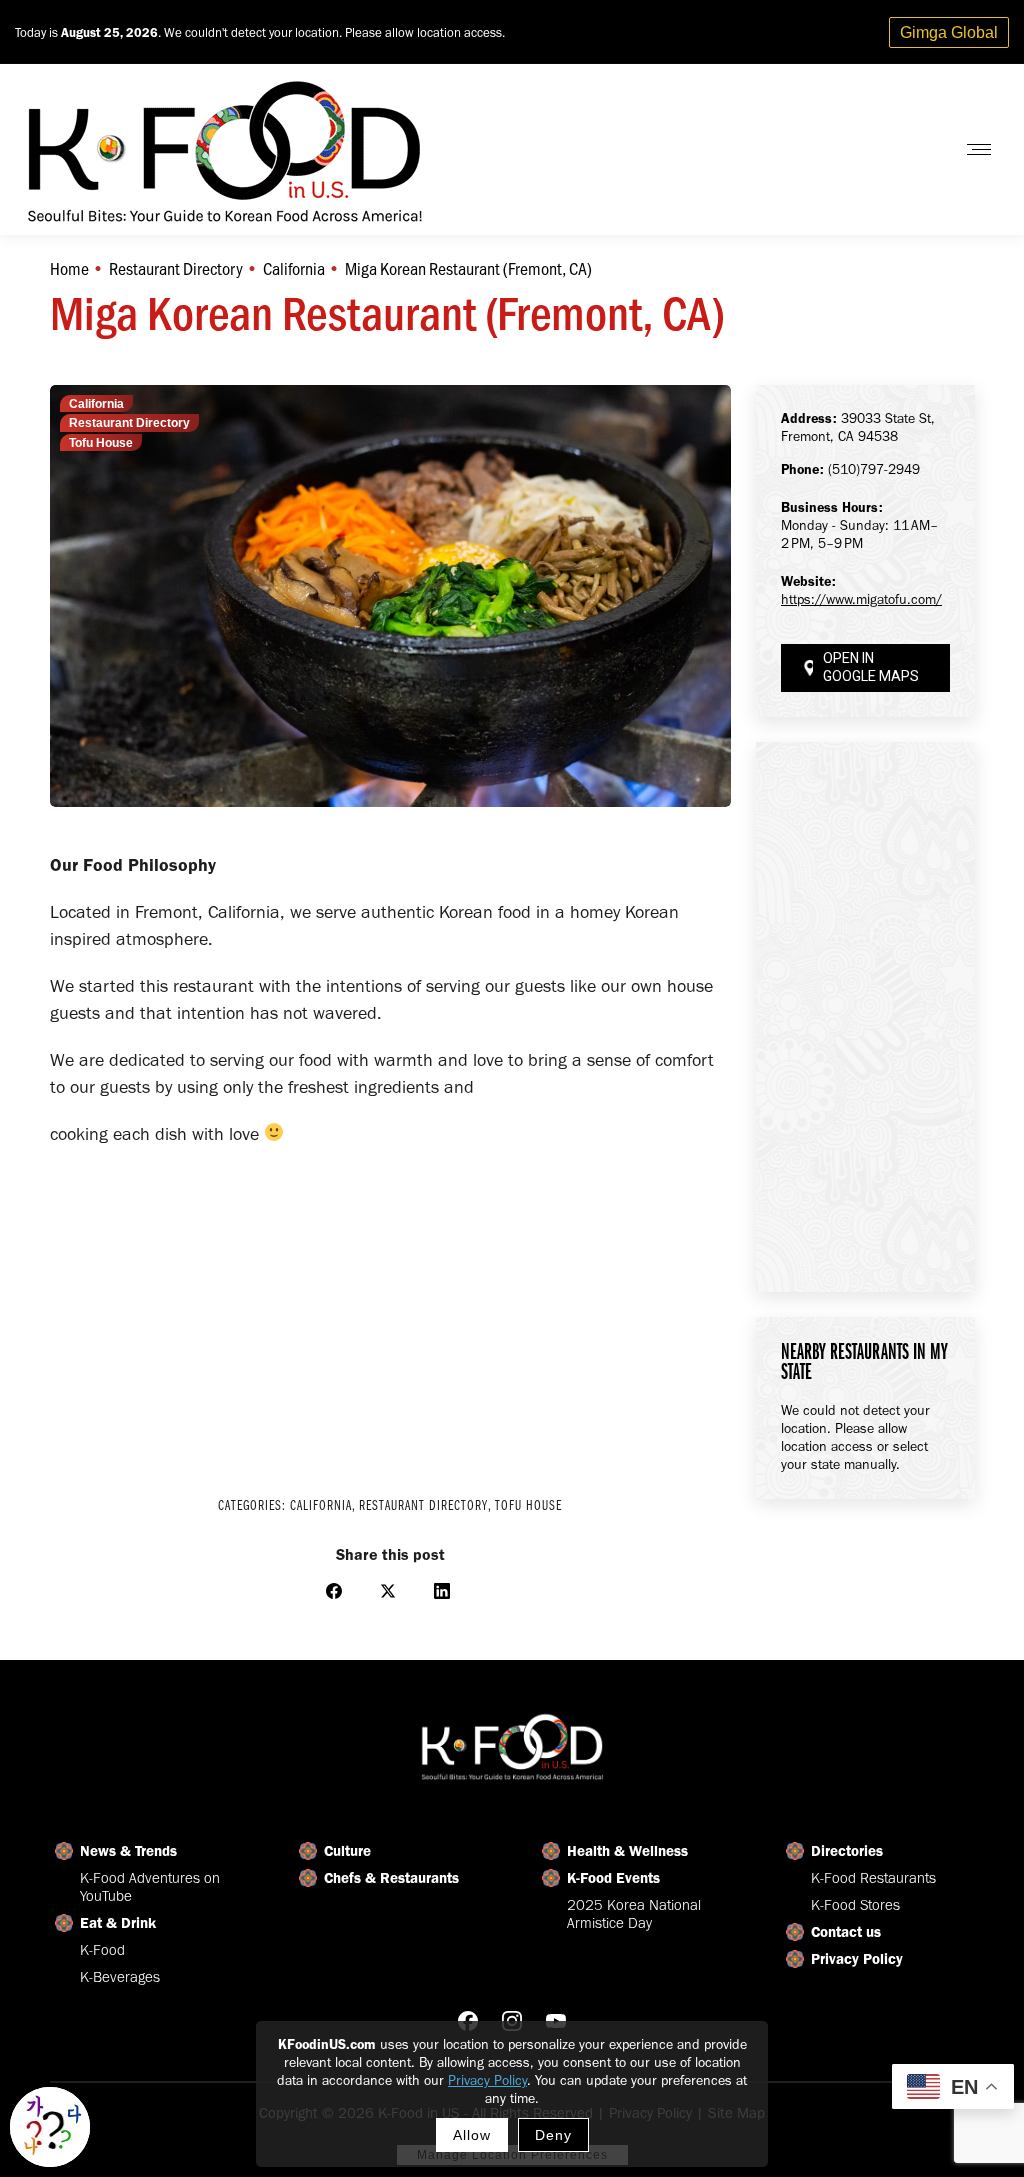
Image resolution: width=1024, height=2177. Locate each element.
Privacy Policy (487, 2080)
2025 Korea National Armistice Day (634, 1914)
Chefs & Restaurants (391, 1878)
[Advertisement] (390, 1308)
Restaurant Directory (129, 423)
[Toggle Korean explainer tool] (50, 2127)
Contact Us (887, 149)
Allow (472, 2135)
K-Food (102, 1950)
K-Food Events (613, 1878)
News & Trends (128, 1851)
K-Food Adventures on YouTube (150, 1887)
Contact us (846, 1932)
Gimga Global (949, 32)
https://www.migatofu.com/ (861, 599)
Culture (347, 1851)
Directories (847, 1851)
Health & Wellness (627, 1851)
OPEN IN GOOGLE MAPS (871, 667)
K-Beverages (120, 1977)
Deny (553, 2135)
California (96, 404)
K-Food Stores (855, 1905)
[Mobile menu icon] (979, 149)
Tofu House (101, 443)
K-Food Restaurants (873, 1878)
